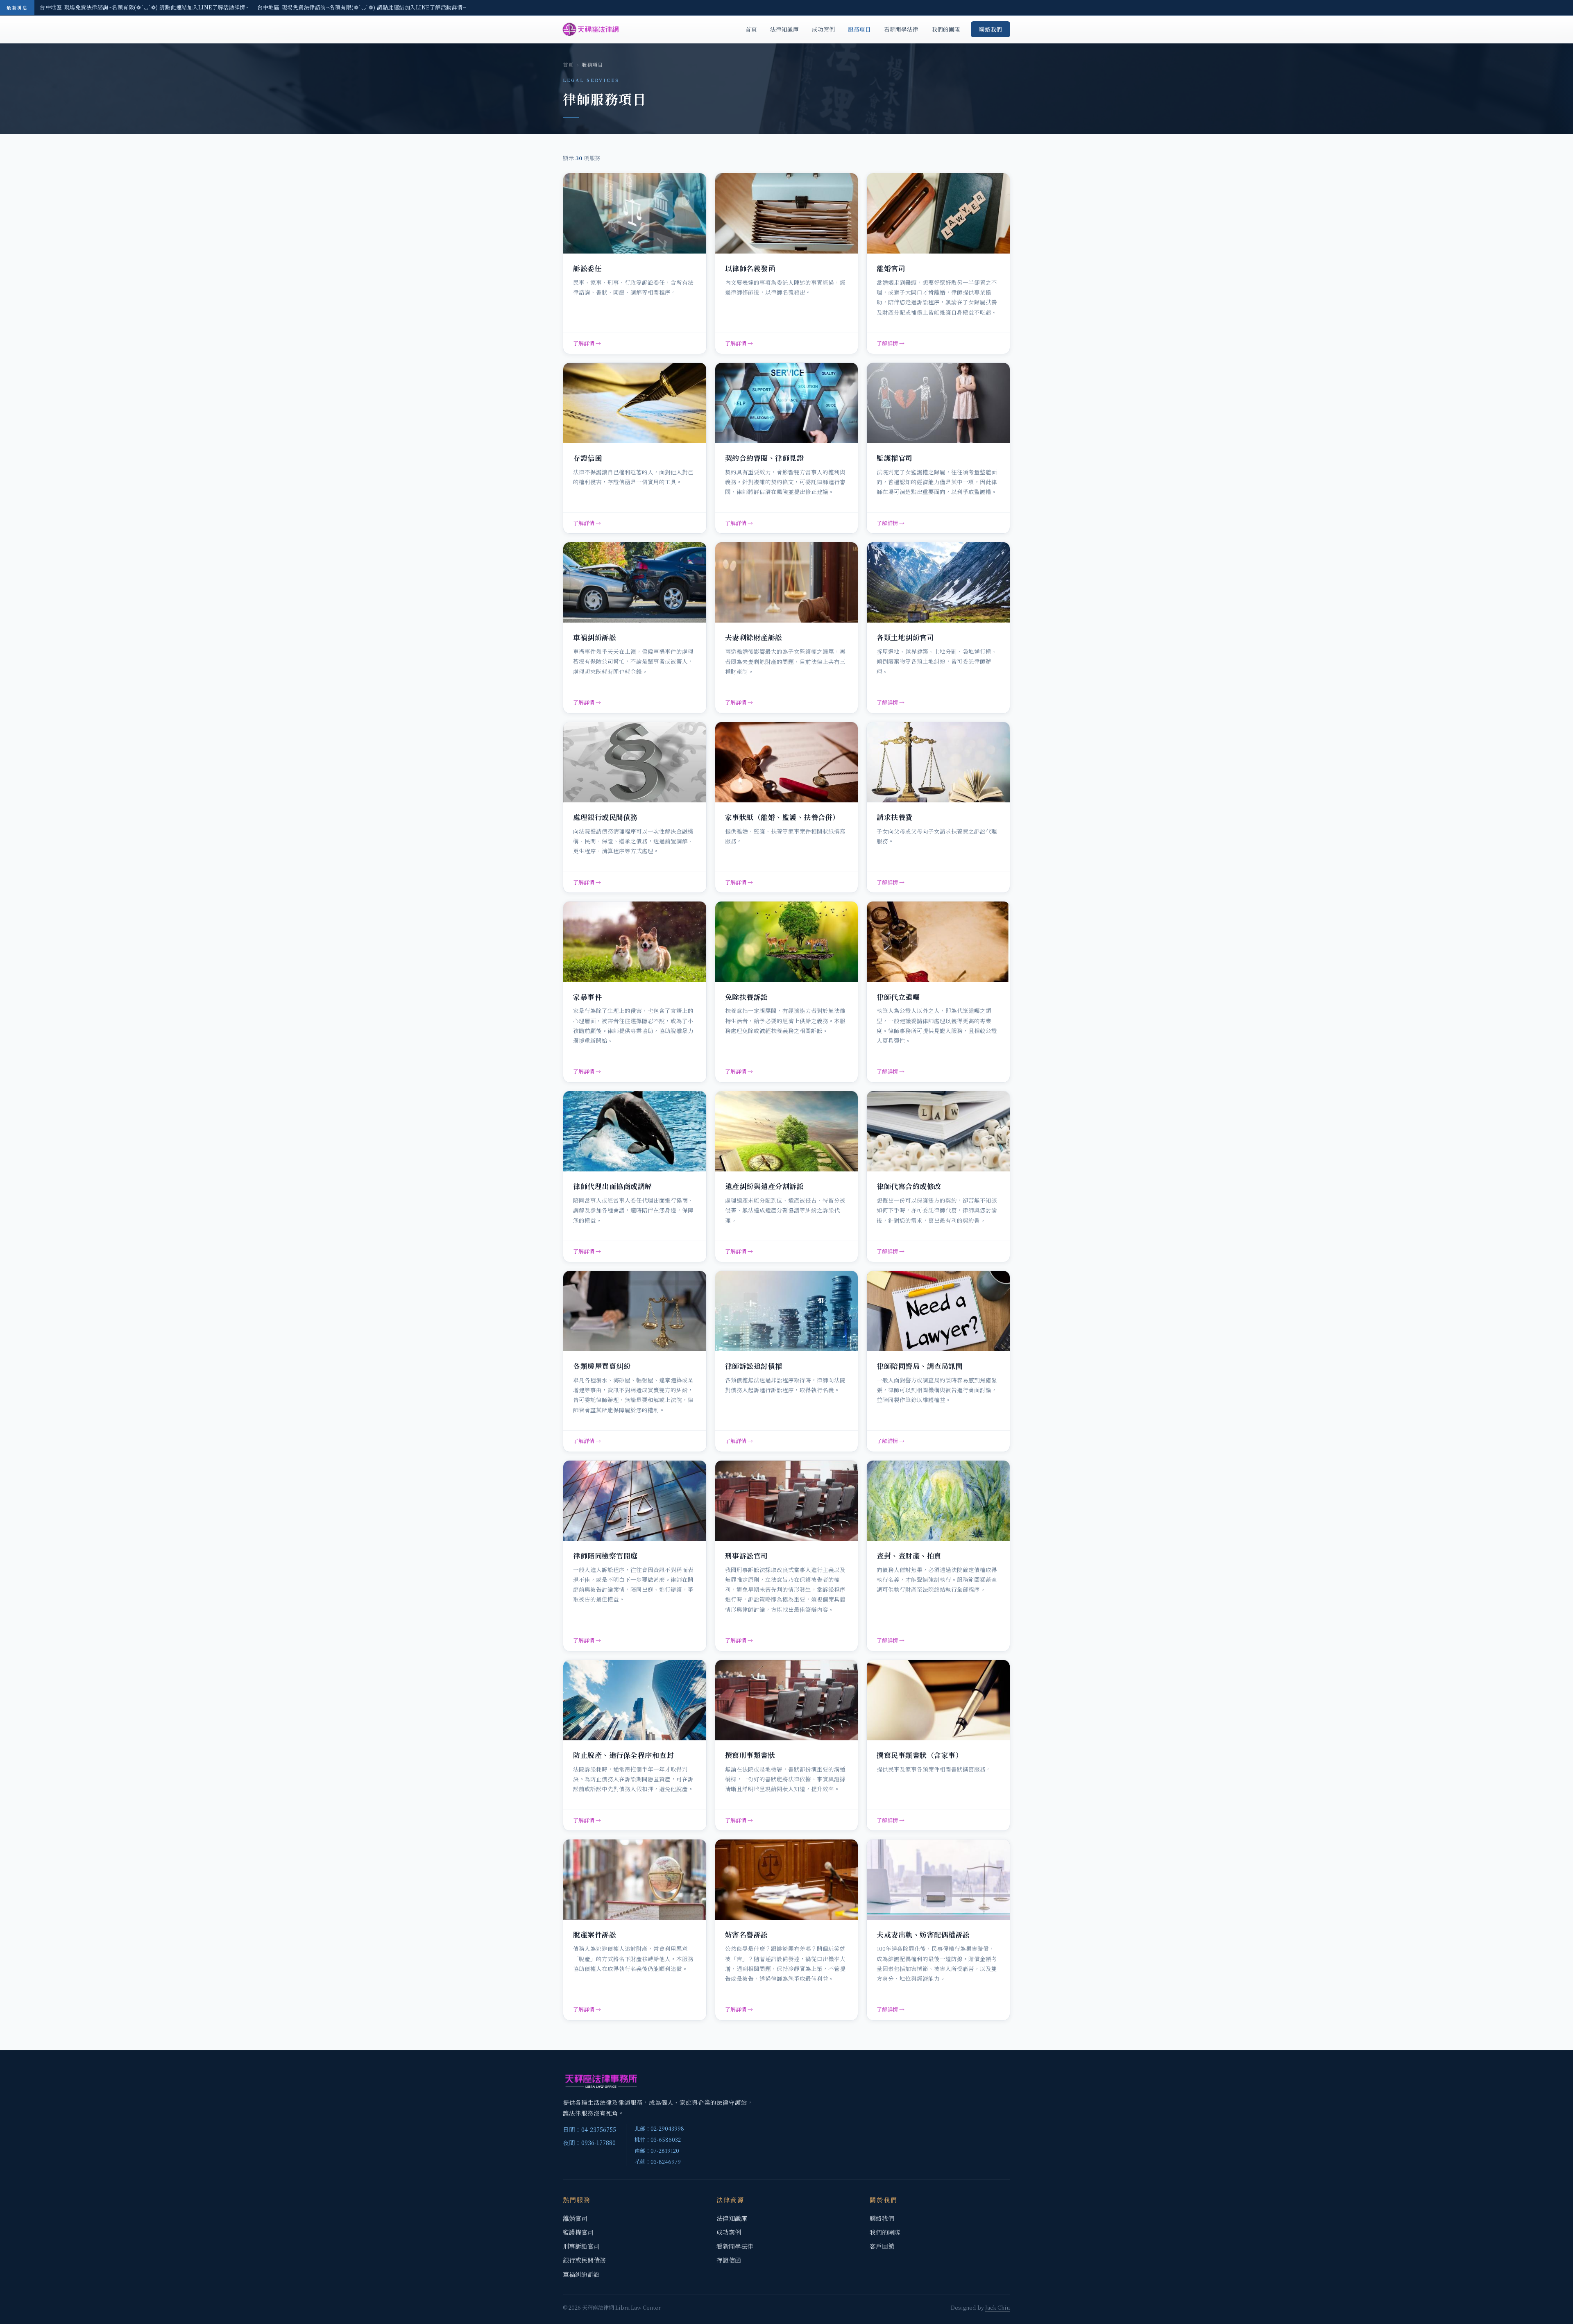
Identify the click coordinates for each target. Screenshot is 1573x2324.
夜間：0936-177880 (589, 2142)
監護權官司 (578, 2232)
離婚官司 (575, 2218)
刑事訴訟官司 (581, 2246)
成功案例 (823, 29)
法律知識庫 (784, 29)
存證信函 (729, 2260)
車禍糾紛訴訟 (581, 2274)
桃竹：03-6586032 (658, 2139)
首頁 (751, 29)
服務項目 (859, 29)
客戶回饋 (882, 2246)
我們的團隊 (946, 29)
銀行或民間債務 (584, 2260)
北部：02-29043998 (659, 2128)
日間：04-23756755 (589, 2129)
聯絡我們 (990, 29)
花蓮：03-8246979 (658, 2162)
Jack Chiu (998, 2307)
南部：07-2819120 (657, 2151)
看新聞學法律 (901, 29)
